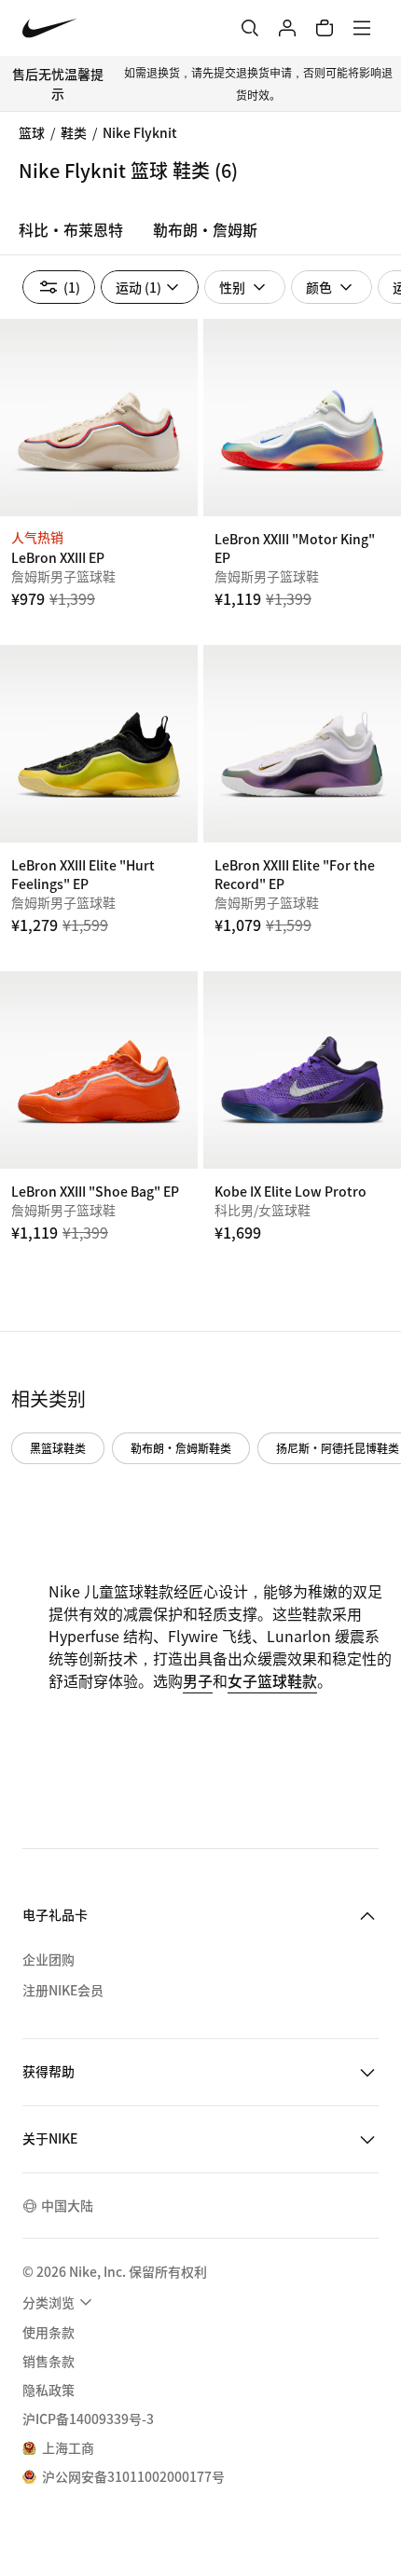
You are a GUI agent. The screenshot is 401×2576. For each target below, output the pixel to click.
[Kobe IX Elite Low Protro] (302, 1070)
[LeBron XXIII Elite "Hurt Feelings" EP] (99, 744)
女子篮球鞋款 (272, 1680)
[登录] (287, 28)
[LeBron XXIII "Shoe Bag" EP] (99, 1070)
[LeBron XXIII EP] (99, 418)
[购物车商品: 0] (325, 28)
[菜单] (362, 28)
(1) (72, 287)
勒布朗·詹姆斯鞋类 (181, 1448)
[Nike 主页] (50, 28)
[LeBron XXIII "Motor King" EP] (302, 418)
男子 (198, 1680)
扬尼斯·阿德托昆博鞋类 (338, 1448)
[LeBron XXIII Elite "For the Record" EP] (302, 744)
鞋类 (74, 132)
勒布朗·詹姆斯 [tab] (205, 229)
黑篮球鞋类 (58, 1448)
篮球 (32, 132)
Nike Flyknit (140, 132)
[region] (200, 235)
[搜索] (250, 28)
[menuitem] (60, 2302)
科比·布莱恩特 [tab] (71, 229)
